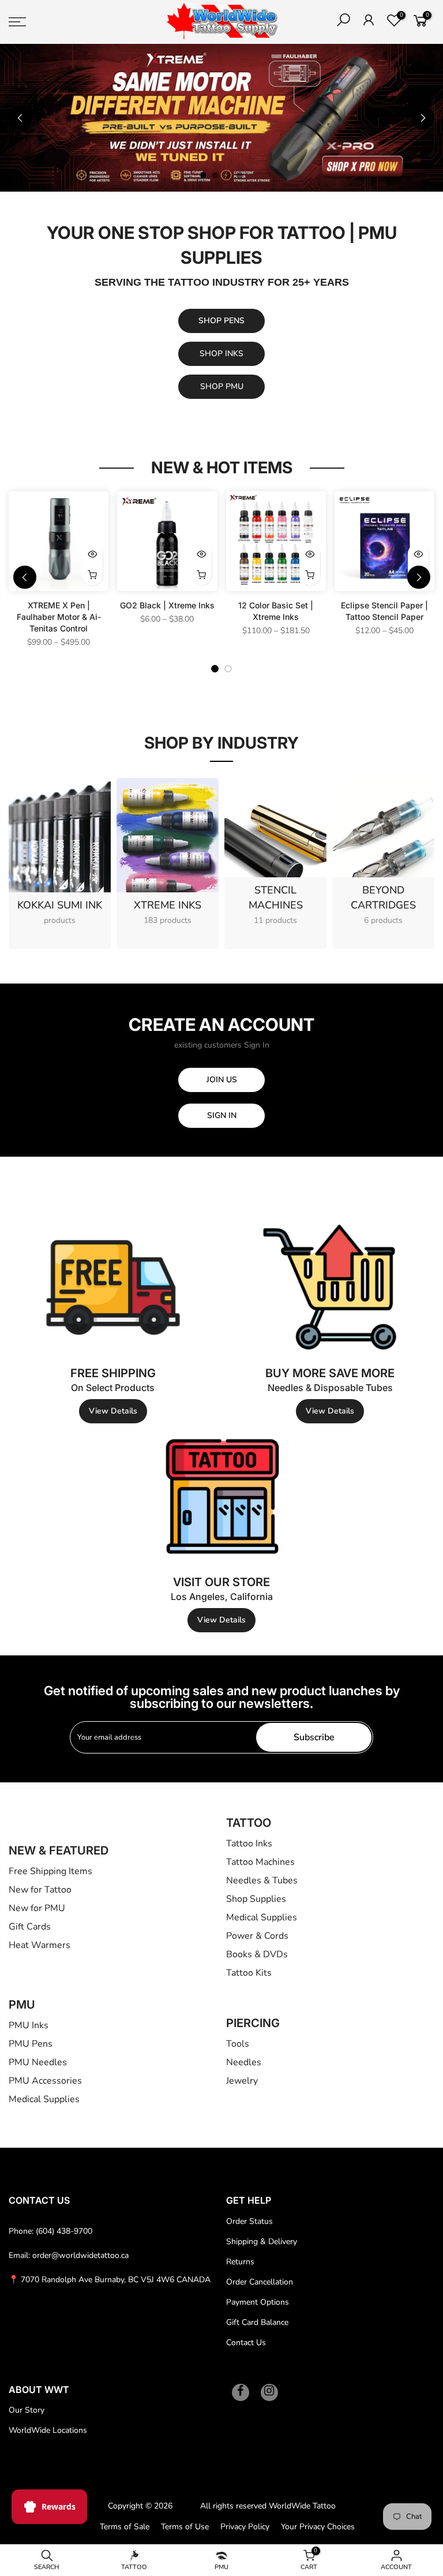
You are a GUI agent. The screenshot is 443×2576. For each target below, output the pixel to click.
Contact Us (246, 2343)
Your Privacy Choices (318, 2527)
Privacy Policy (245, 2527)
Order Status (249, 2221)
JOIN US (222, 1080)
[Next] (423, 118)
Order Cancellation (260, 2282)
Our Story (27, 2410)
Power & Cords (257, 1936)
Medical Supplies (262, 1917)
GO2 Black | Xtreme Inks (167, 605)
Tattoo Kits (249, 1973)
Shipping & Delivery (262, 2242)
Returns (240, 2262)
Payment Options (258, 2302)
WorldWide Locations (48, 2430)
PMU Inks (29, 2025)
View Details (113, 1411)
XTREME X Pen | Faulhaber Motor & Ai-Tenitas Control (59, 617)
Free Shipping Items (50, 1871)
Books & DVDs (257, 1954)
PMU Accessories (45, 2081)
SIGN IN (222, 1115)
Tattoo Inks (249, 1844)
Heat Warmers (40, 1945)
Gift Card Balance (257, 2322)
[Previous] (20, 118)
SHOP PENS (221, 321)
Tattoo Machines (260, 1862)
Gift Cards (30, 1927)
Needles (244, 2062)
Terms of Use (185, 2527)
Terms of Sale (125, 2527)
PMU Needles (38, 2062)
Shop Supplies (256, 1899)
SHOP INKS (221, 354)
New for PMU (37, 1908)
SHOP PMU (222, 386)
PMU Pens (31, 2044)
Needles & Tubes (262, 1880)
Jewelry (242, 2081)
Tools (238, 2044)
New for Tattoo (40, 1890)
